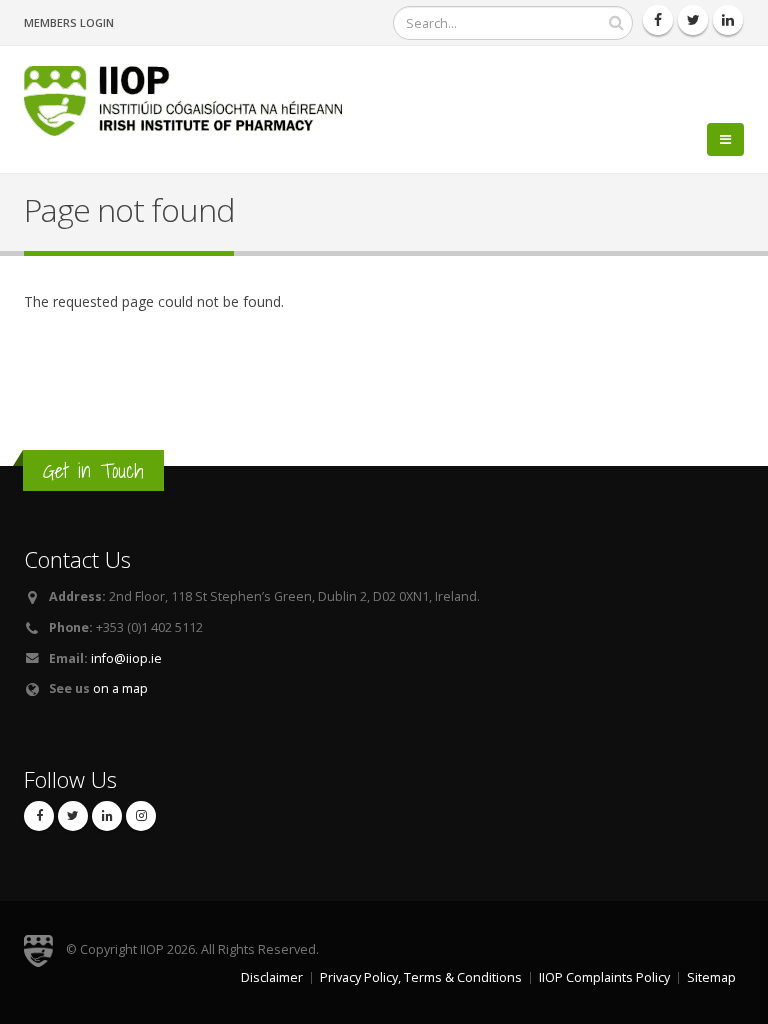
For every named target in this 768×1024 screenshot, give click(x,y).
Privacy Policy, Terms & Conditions (421, 977)
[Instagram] (141, 816)
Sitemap (711, 977)
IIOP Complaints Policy (604, 977)
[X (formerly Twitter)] (73, 816)
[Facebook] (658, 20)
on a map (120, 688)
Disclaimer (272, 977)
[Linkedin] (728, 20)
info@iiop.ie (126, 658)
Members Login (69, 22)
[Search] (616, 23)
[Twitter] (693, 20)
